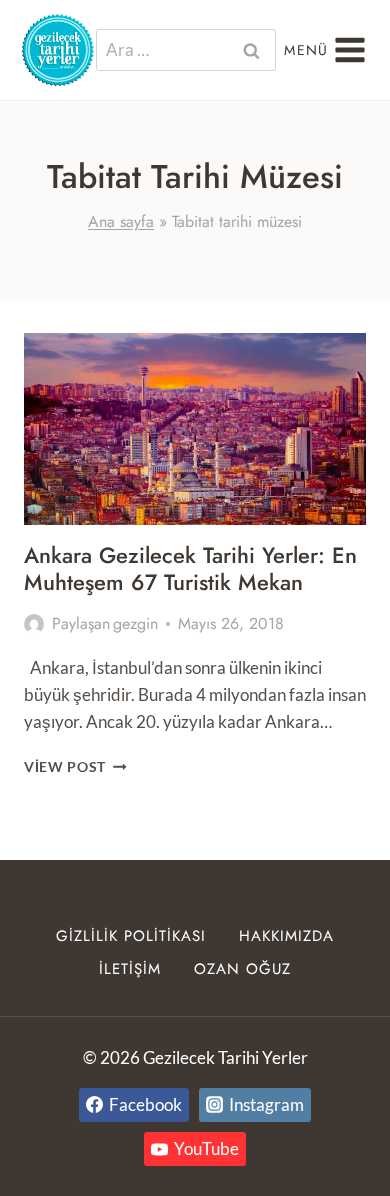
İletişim (130, 969)
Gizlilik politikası (131, 936)
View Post (75, 767)
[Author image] (34, 624)
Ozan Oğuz (242, 969)
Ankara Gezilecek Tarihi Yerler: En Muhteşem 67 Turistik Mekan (190, 568)
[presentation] (195, 429)
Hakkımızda (286, 936)
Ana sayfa (121, 221)
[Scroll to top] (338, 1148)
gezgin (135, 623)
